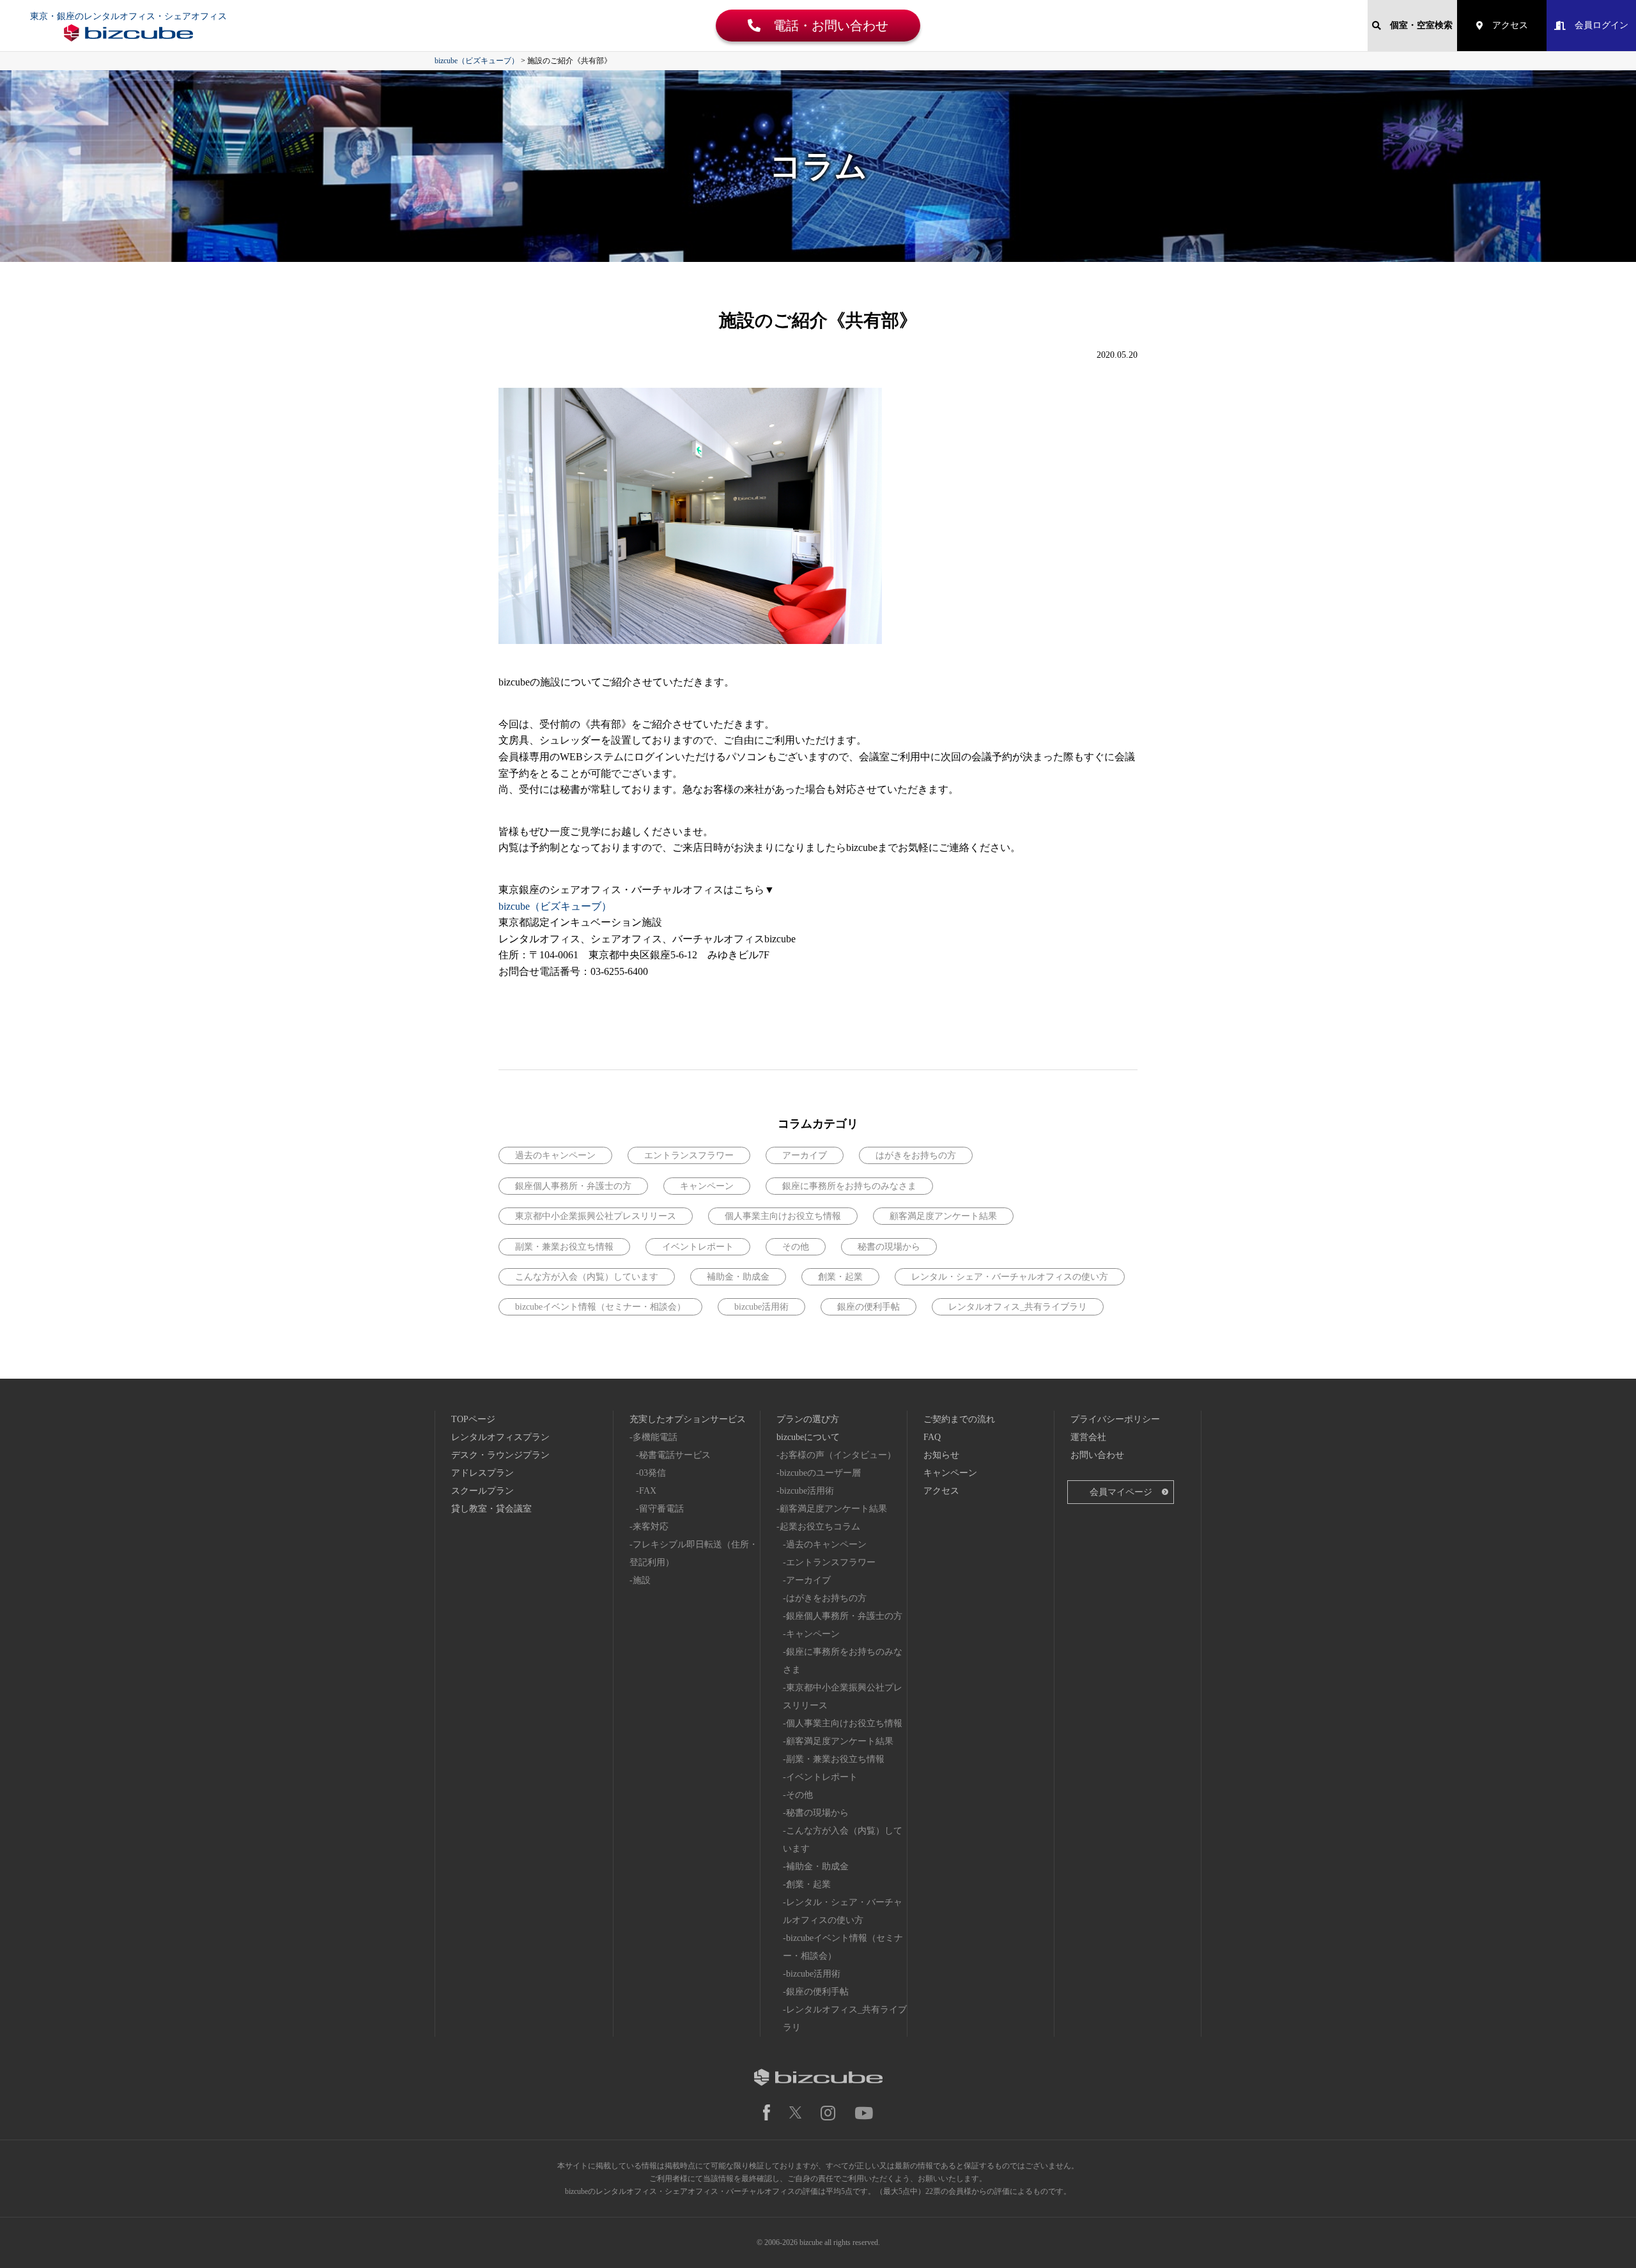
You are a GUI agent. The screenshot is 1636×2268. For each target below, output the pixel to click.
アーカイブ (805, 1155)
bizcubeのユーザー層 (820, 1473)
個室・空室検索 (1417, 25)
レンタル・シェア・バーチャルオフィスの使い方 (1010, 1277)
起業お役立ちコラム (820, 1527)
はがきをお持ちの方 (916, 1155)
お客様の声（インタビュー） (838, 1455)
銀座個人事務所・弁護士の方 (573, 1186)
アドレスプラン (482, 1473)
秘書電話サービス (675, 1455)
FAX (648, 1491)
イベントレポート (698, 1247)
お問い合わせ (1097, 1455)
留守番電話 (661, 1509)
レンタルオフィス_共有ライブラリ (1018, 1307)
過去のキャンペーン (555, 1155)
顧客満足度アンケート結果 (943, 1216)
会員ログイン (1597, 25)
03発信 (652, 1473)
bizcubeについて (808, 1437)
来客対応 (651, 1527)
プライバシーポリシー (1115, 1419)
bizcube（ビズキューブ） (555, 906)
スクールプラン (482, 1491)
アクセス (1506, 25)
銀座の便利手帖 (868, 1307)
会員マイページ (1121, 1492)
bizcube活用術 (761, 1307)
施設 (642, 1580)
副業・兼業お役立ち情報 (564, 1247)
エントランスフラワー (689, 1155)
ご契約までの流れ (959, 1419)
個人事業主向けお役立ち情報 (783, 1216)
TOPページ (473, 1419)
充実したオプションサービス (688, 1419)
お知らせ (941, 1455)
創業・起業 (840, 1277)
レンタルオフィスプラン (500, 1437)
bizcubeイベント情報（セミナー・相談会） (600, 1307)
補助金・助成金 (738, 1277)
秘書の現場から (889, 1247)
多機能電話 (655, 1437)
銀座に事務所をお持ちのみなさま (849, 1186)
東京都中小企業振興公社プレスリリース (596, 1216)
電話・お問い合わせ (824, 26)
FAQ (932, 1437)
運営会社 (1088, 1437)
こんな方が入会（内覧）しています (587, 1277)
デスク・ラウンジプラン (500, 1455)
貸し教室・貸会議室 (491, 1509)
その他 (796, 1247)
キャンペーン (707, 1186)
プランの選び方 (808, 1419)
